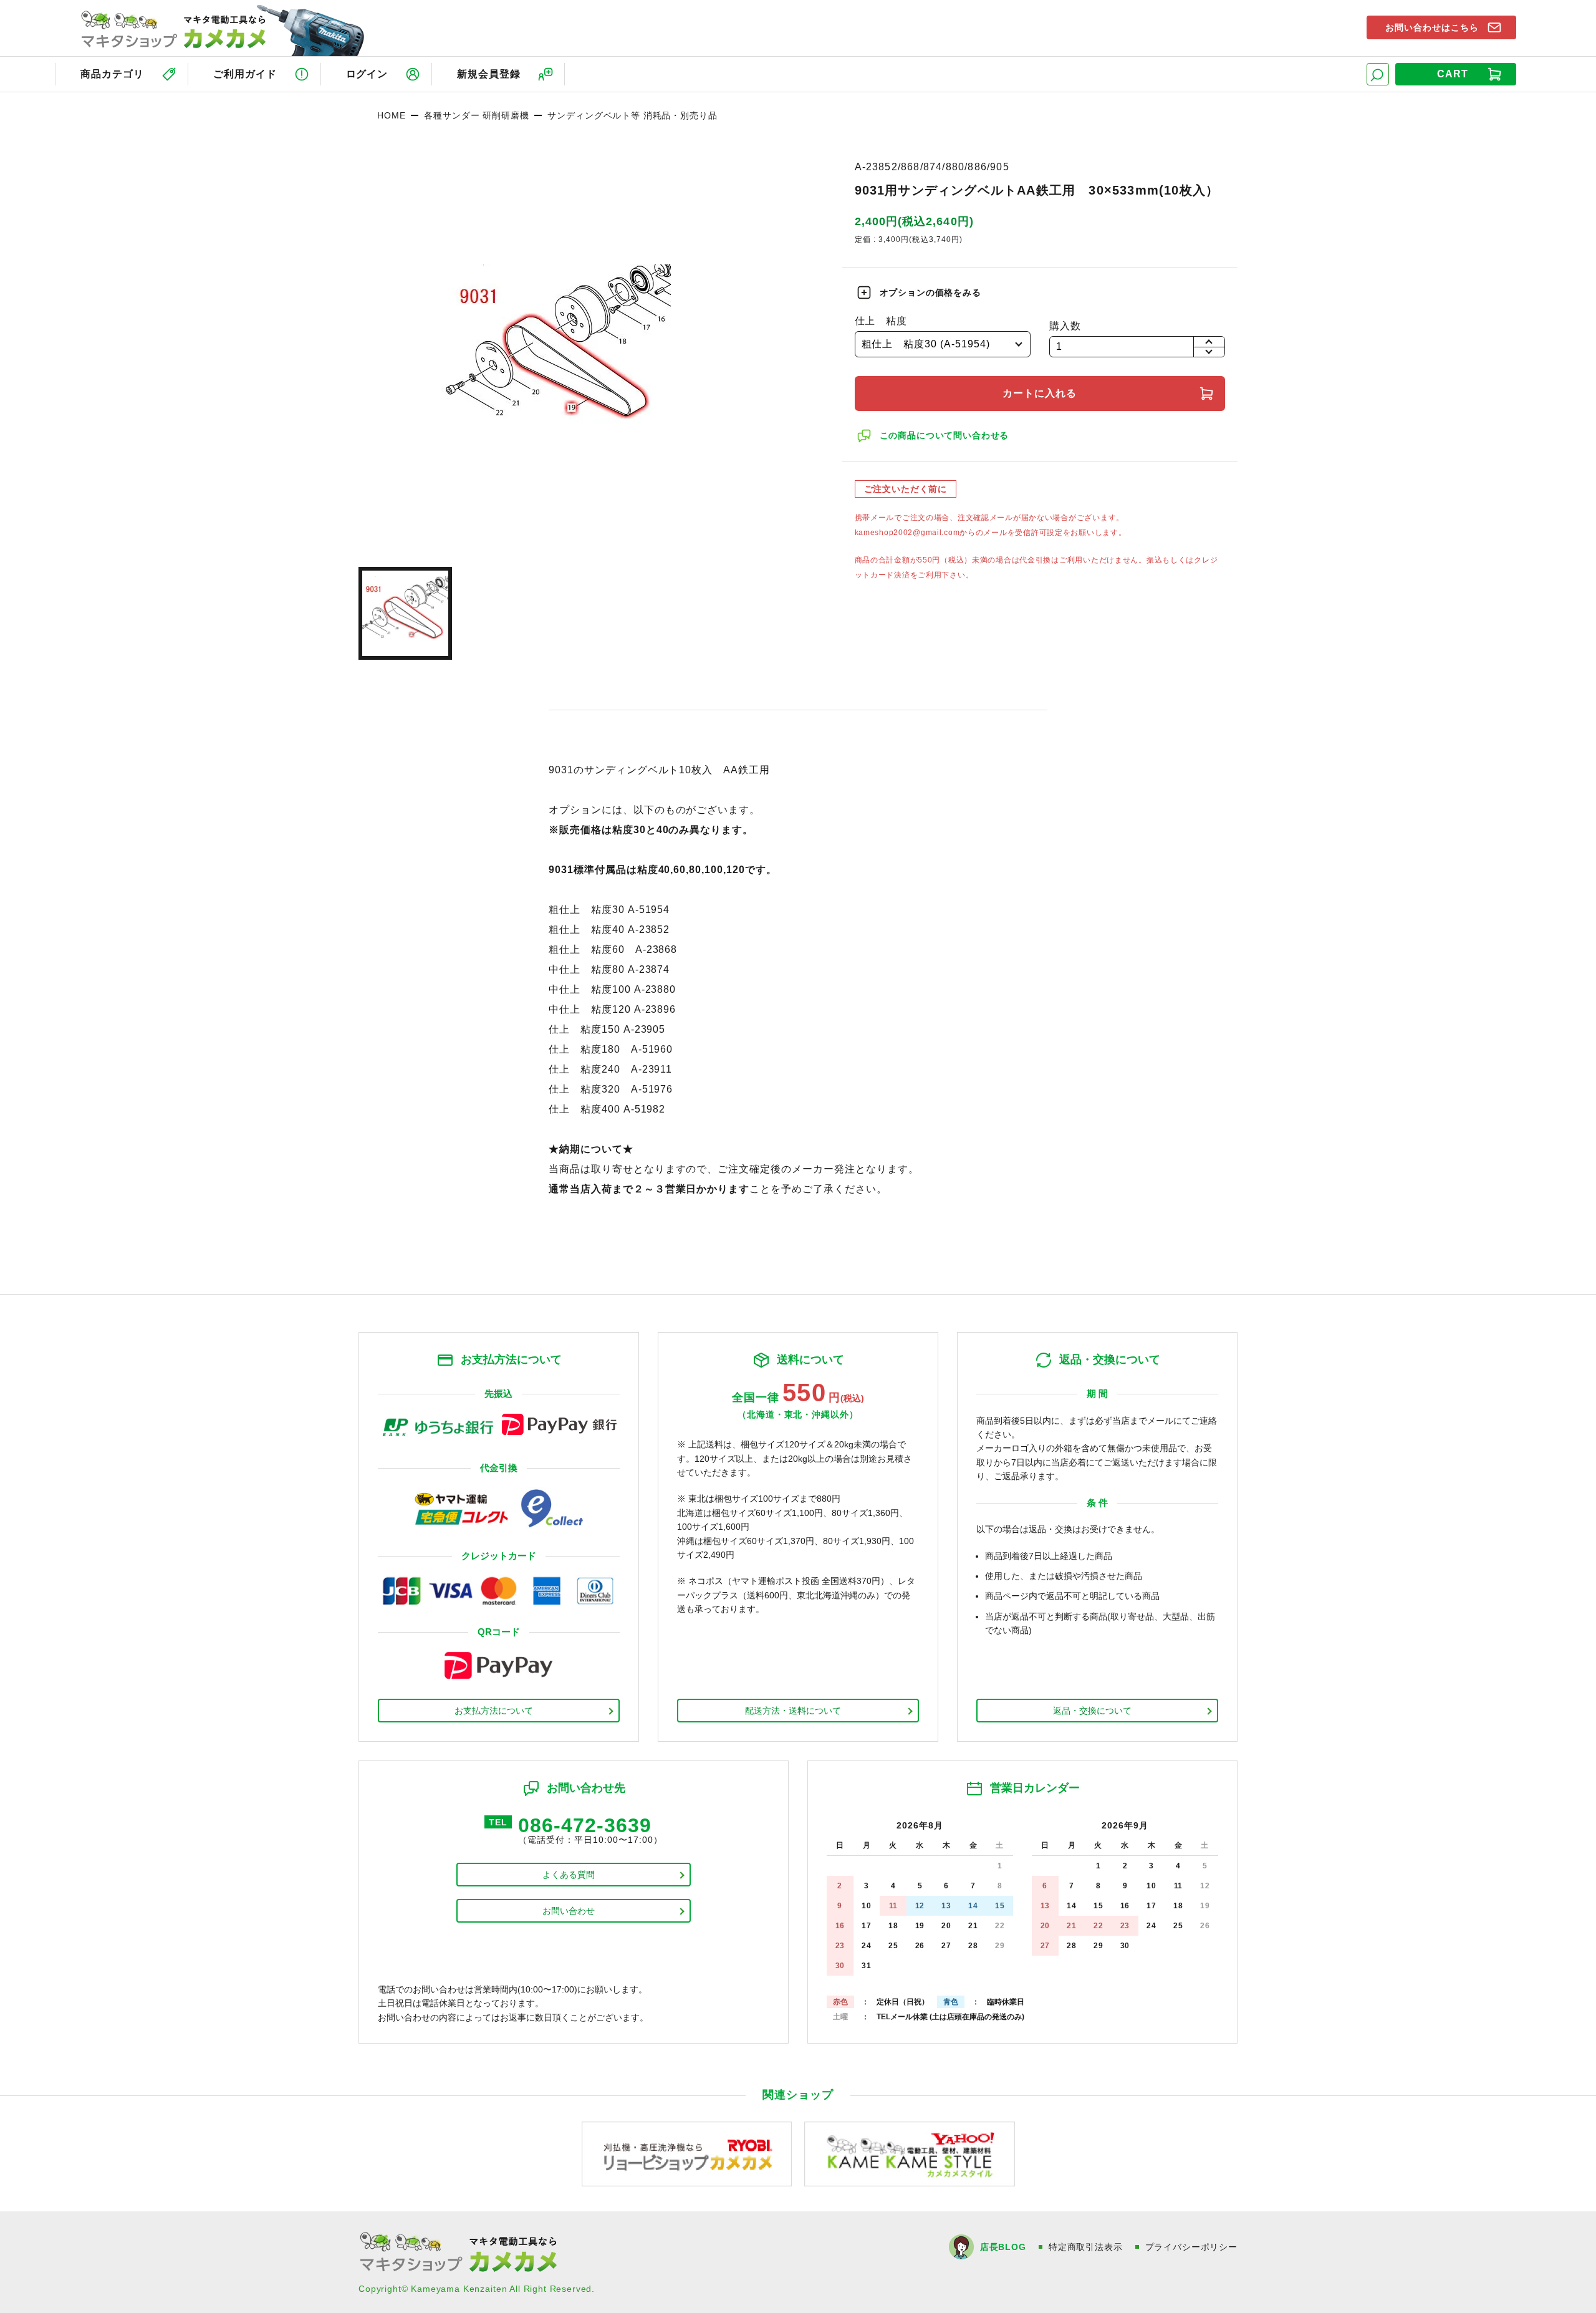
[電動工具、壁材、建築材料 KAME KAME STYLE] (910, 2153)
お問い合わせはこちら (1432, 27)
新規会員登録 (489, 74)
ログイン (367, 74)
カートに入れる (1040, 393)
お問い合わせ (569, 1911)
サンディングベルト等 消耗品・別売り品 (632, 115)
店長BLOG (1003, 2247)
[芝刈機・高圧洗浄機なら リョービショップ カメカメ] (687, 2153)
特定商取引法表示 (1086, 2247)
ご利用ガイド (245, 74)
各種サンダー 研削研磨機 (476, 115)
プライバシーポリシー (1191, 2247)
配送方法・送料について (793, 1711)
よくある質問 (569, 1875)
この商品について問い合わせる (945, 435)
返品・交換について (1092, 1711)
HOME (391, 115)
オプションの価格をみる (930, 292)
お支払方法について (494, 1711)
